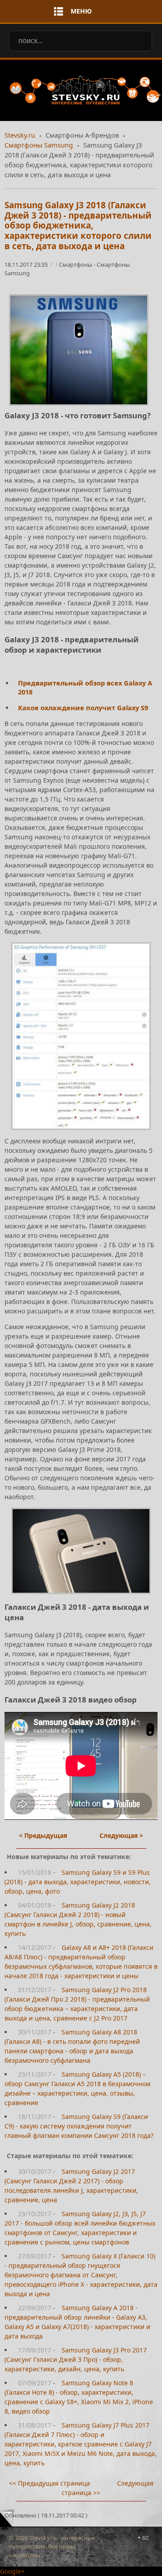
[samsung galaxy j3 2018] (81, 1551)
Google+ (12, 2571)
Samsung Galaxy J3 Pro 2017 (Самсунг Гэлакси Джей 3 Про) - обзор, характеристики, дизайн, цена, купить (76, 2359)
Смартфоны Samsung (39, 145)
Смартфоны (76, 264)
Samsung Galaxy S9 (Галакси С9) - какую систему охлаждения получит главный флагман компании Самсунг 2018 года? (79, 2126)
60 (145, 2538)
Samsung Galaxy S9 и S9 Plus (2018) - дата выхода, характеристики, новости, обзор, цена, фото (78, 1882)
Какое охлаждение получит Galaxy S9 (83, 708)
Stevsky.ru (20, 135)
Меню (81, 11)
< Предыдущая (43, 1835)
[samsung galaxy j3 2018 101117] (81, 1036)
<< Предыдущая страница (49, 2483)
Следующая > (121, 1835)
